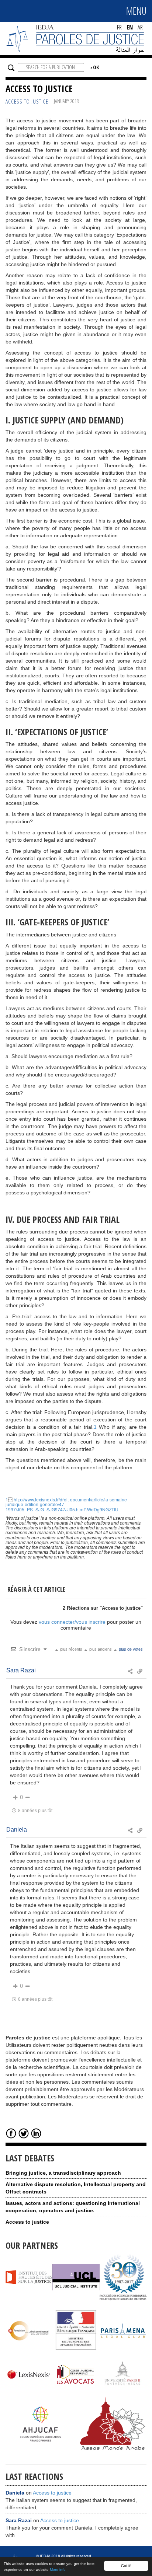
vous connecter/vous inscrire (72, 1622)
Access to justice (52, 2493)
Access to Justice (27, 102)
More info (58, 2570)
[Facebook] (11, 2133)
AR (140, 27)
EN (130, 27)
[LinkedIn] (36, 2133)
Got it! (126, 2565)
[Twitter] (24, 2133)
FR (119, 27)
